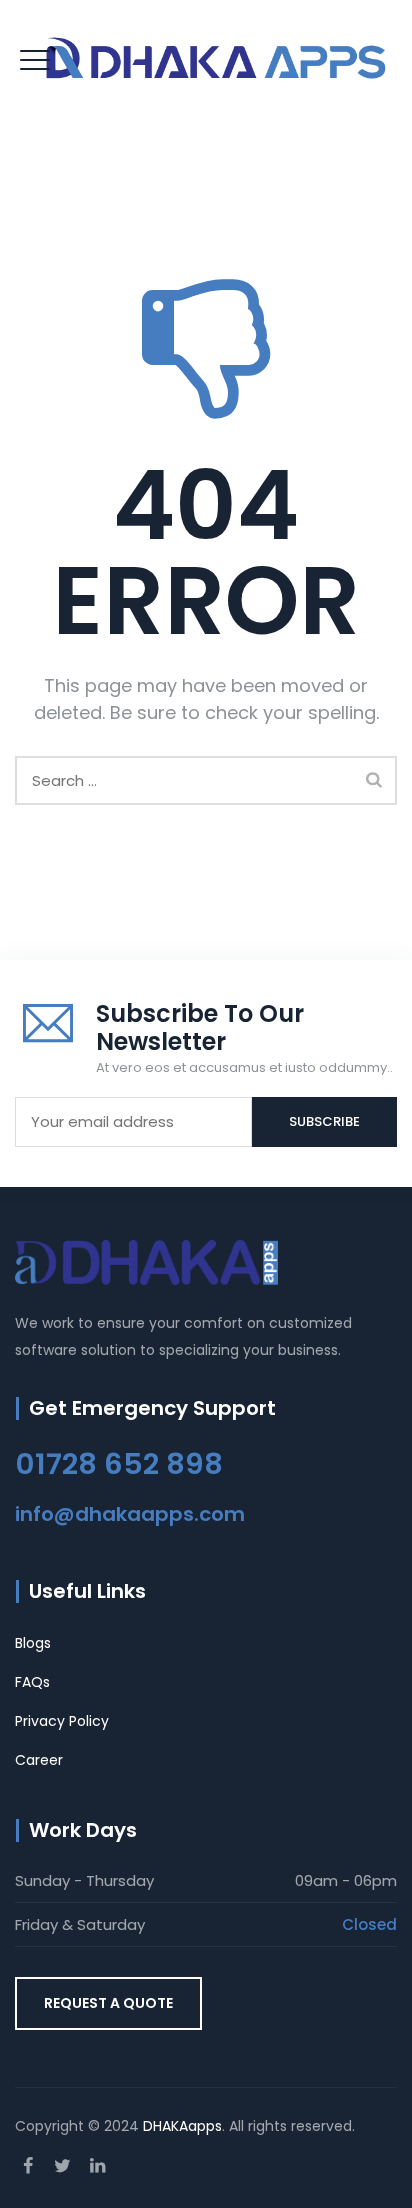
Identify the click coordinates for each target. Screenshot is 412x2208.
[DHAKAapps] (220, 59)
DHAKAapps (182, 2126)
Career (39, 1760)
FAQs (32, 1682)
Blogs (33, 1643)
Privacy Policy (62, 1721)
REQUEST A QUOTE (108, 2003)
